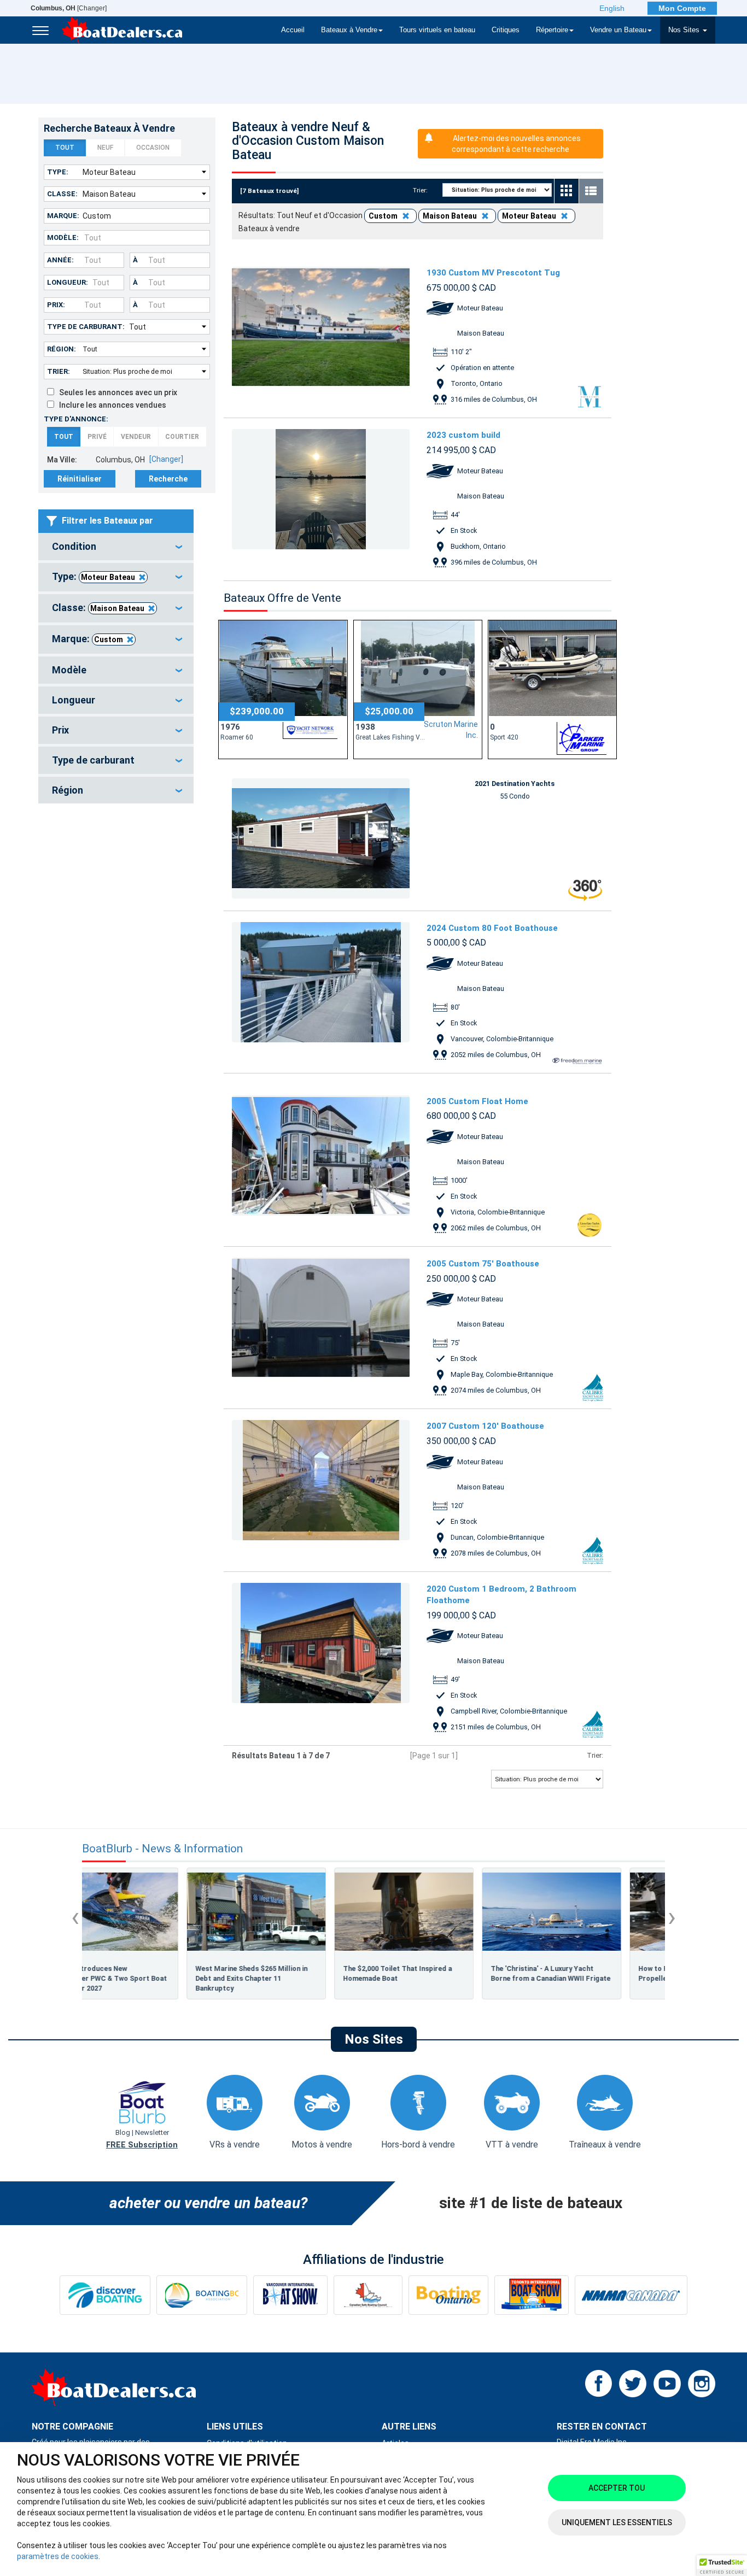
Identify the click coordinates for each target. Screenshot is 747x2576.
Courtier (182, 437)
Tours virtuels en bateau (437, 30)
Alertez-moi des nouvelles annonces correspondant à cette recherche (516, 144)
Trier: (59, 371)
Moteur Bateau (108, 577)
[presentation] (75, 1917)
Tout (65, 148)
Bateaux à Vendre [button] (349, 30)
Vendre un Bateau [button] (618, 30)
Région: (62, 349)
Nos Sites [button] (685, 30)
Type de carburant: (86, 327)
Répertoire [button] (552, 30)
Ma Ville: (62, 460)
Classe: (62, 194)
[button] (722, 2566)
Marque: (63, 216)
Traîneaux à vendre (605, 2144)
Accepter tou (617, 2488)
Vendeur (136, 437)
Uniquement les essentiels (617, 2522)
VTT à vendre (512, 2144)
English (612, 8)
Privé (97, 437)
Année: (60, 260)
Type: (58, 172)
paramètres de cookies (58, 2556)
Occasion (153, 148)
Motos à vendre (322, 2144)
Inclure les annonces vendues (110, 405)
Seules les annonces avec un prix (116, 392)
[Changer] (69, 8)
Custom (109, 639)
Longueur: (68, 282)
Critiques (506, 30)
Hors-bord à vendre (418, 2144)
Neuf (105, 148)
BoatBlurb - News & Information (162, 1849)
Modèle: (63, 237)
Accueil (293, 30)
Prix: (56, 305)
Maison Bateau (117, 608)
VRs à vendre (235, 2144)
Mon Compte (682, 8)
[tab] (116, 547)
